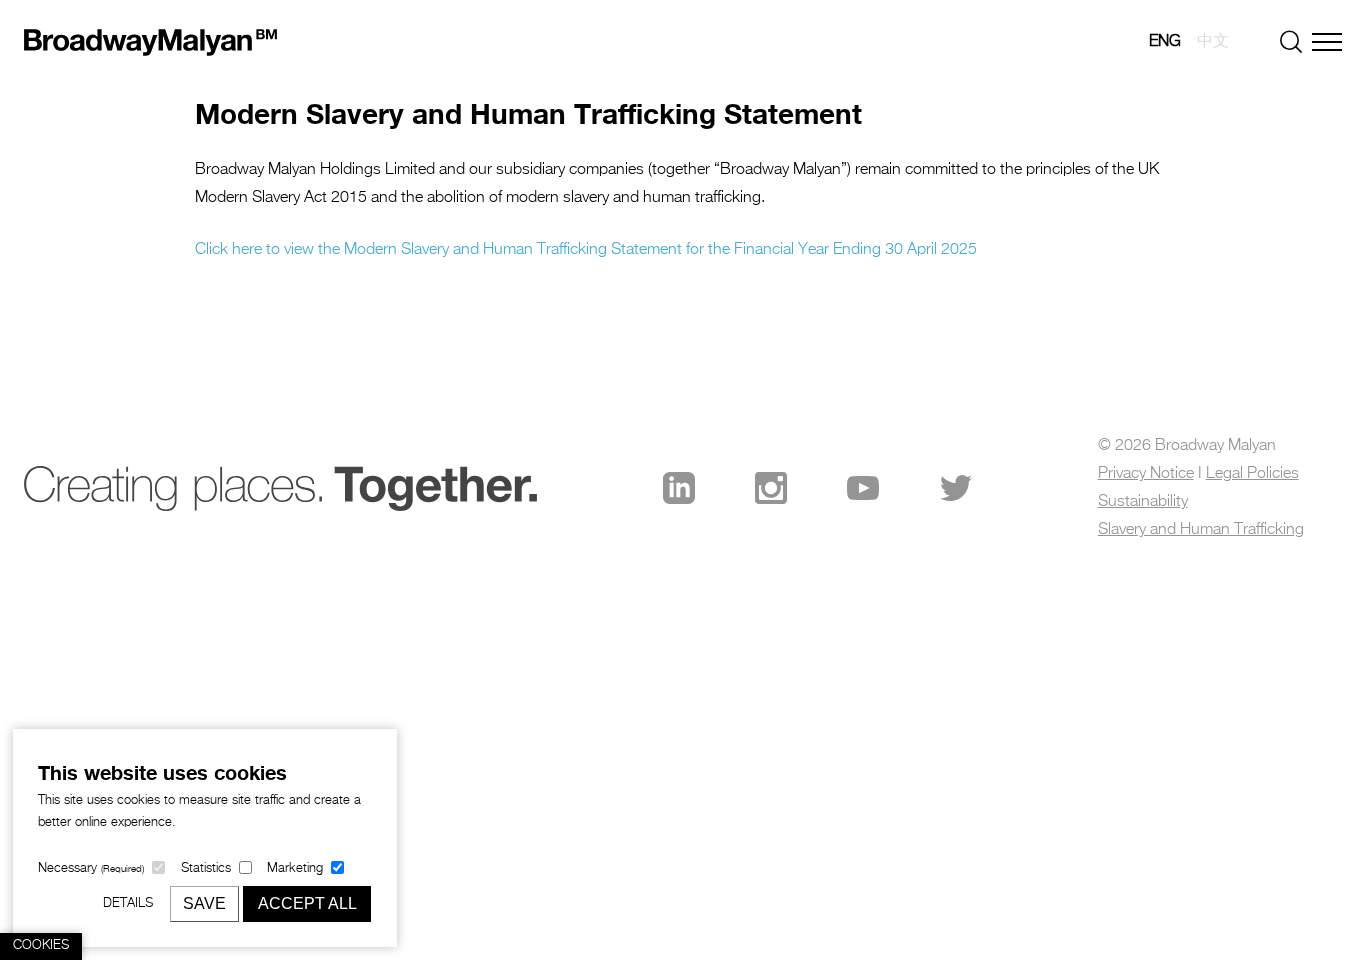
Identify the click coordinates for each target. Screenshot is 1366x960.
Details (128, 903)
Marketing (295, 868)
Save (204, 903)
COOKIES (41, 945)
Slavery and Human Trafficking (1201, 530)
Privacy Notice (1146, 474)
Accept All (307, 903)
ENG (1165, 42)
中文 (1213, 42)
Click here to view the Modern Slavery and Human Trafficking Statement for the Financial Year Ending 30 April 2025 (586, 250)
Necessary (91, 868)
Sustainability (1143, 502)
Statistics (206, 868)
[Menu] (1327, 42)
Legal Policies (1252, 474)
